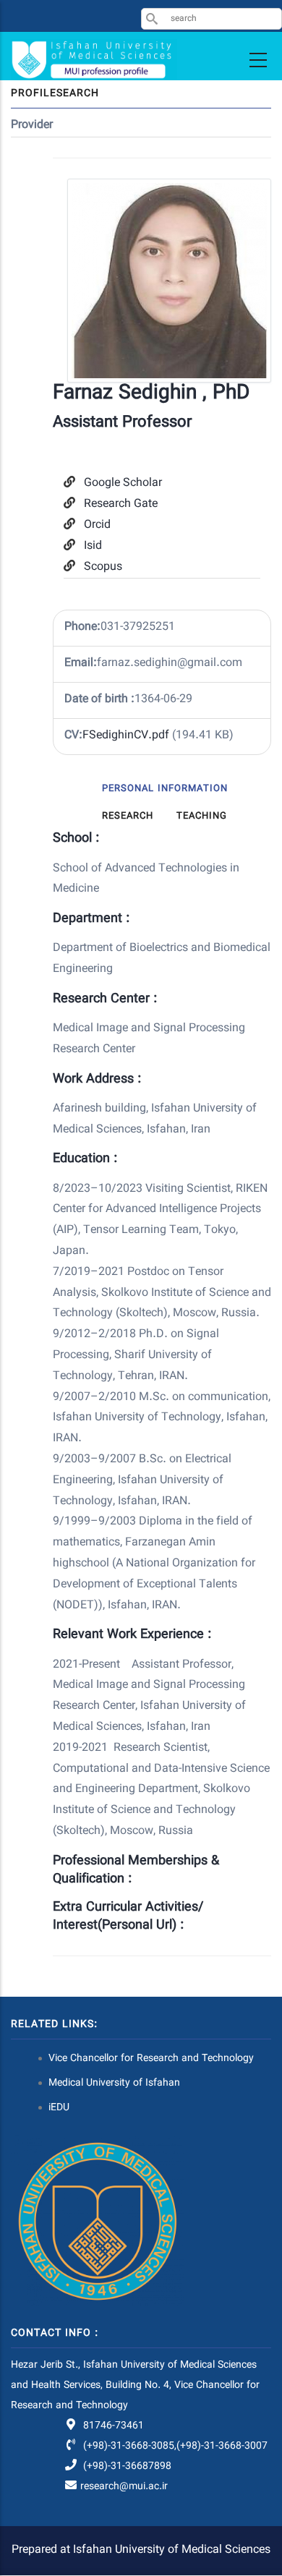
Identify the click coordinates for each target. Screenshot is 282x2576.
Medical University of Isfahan (114, 2084)
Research (128, 816)
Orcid (97, 525)
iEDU (59, 2108)
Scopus (103, 567)
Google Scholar (123, 483)
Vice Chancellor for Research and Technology (151, 2059)
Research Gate (121, 504)
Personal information (165, 789)
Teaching (202, 816)
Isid (93, 546)
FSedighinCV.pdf (126, 736)
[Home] (94, 60)
